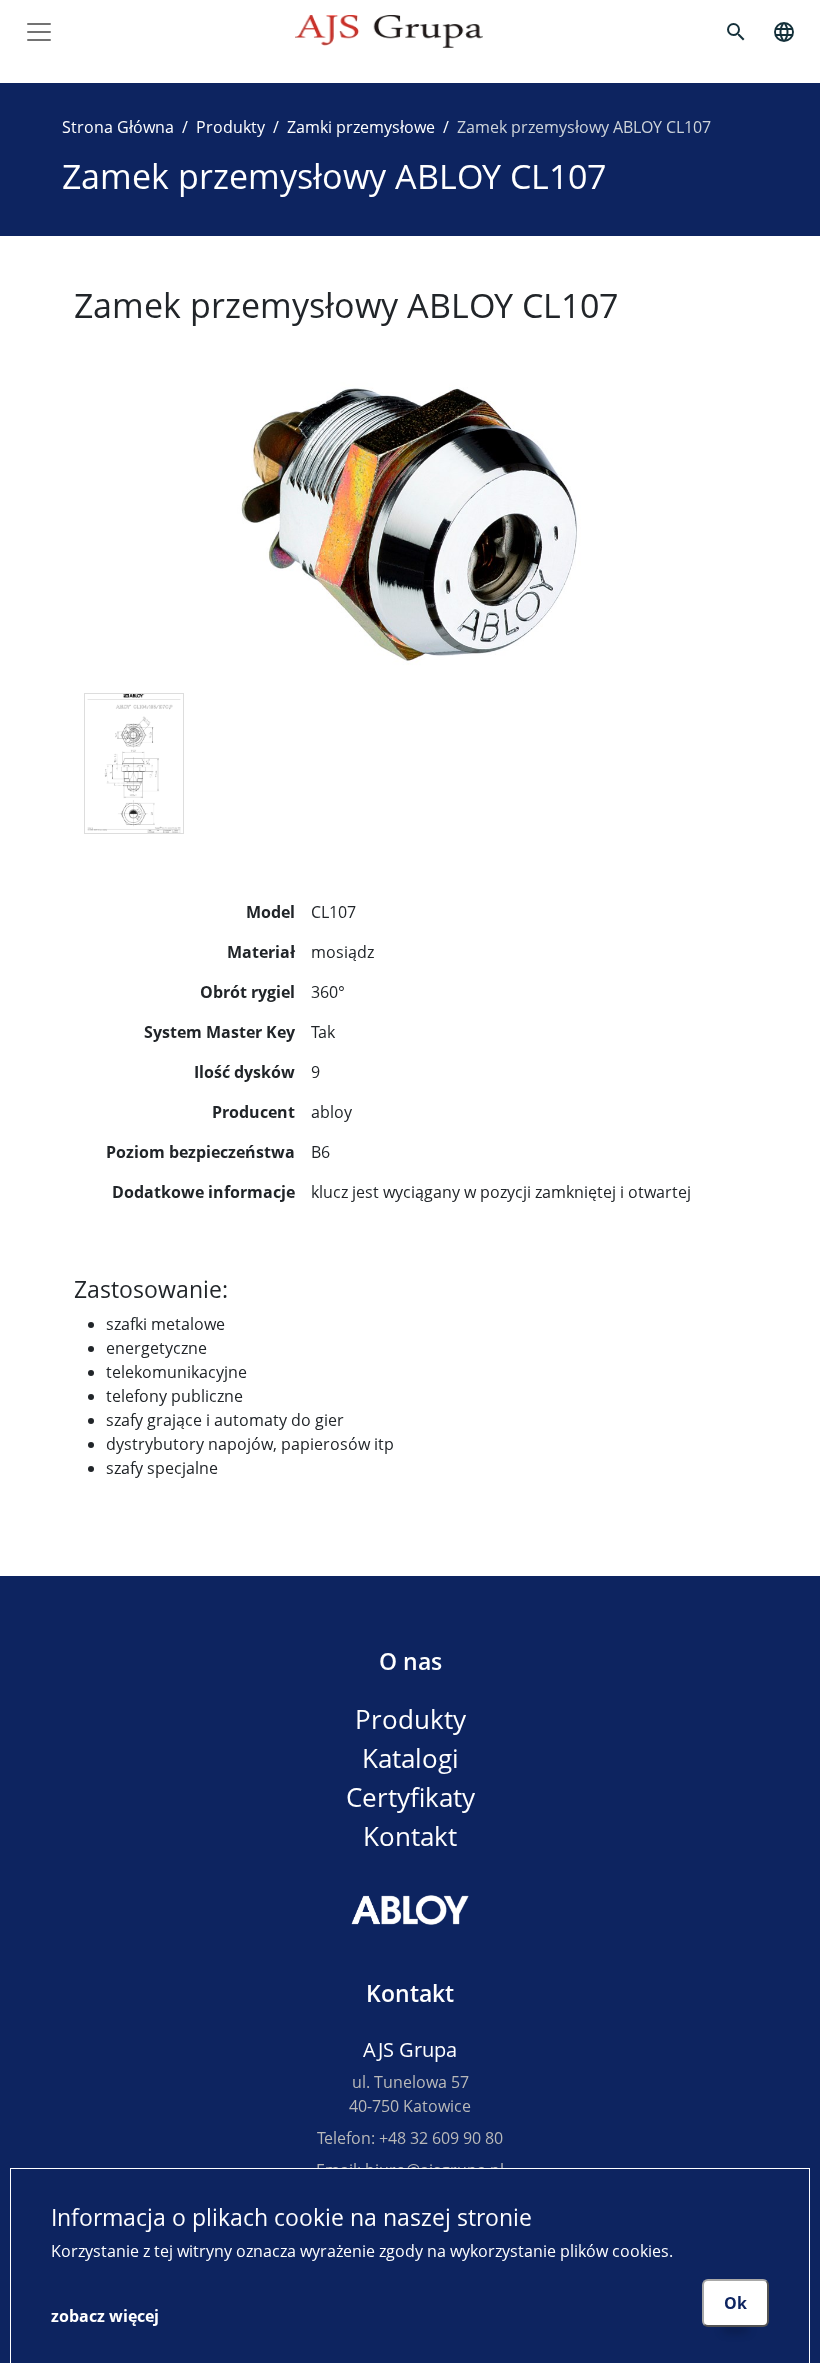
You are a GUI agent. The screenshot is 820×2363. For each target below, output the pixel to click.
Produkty (230, 127)
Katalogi (410, 1758)
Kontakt (410, 1836)
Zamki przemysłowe (361, 127)
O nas (410, 1661)
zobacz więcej (105, 2316)
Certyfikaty (410, 1797)
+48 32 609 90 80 (441, 2138)
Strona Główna (118, 127)
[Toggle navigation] (39, 32)
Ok (735, 2303)
